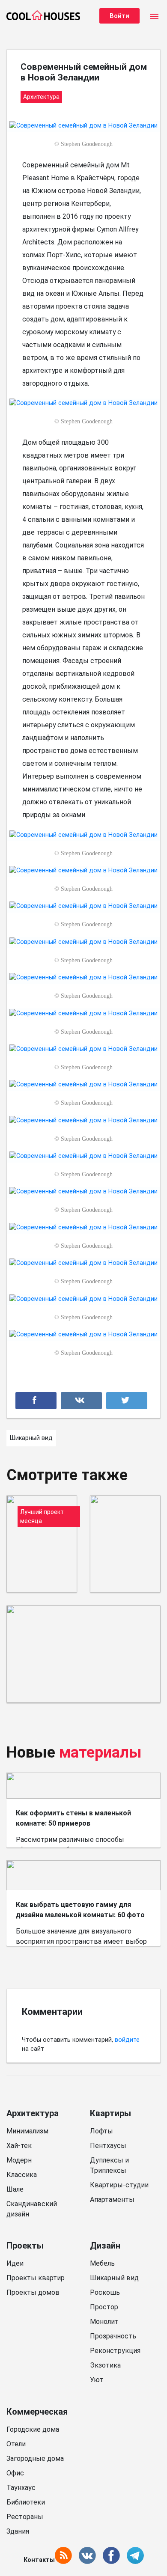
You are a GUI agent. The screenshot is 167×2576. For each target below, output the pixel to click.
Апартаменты (112, 2200)
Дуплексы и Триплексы (109, 2165)
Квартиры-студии (119, 2185)
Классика (22, 2175)
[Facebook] (36, 1401)
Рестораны (25, 2517)
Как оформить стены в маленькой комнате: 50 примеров (73, 1818)
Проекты (25, 2246)
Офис (15, 2473)
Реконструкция (115, 2351)
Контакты (39, 2560)
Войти (119, 16)
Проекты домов (33, 2292)
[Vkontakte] (81, 1401)
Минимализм (27, 2131)
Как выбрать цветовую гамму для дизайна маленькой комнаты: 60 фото (80, 1910)
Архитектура (33, 2113)
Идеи (15, 2263)
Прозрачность (113, 2336)
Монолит (104, 2322)
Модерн (19, 2160)
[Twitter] (127, 1401)
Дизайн (105, 2246)
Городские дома (33, 2429)
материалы (100, 1752)
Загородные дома (35, 2459)
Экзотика (105, 2365)
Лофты (101, 2131)
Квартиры (110, 2113)
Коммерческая (37, 2412)
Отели (16, 2444)
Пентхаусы (108, 2146)
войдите (127, 2040)
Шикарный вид (114, 2278)
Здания (18, 2531)
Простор (104, 2307)
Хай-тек (19, 2146)
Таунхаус (21, 2488)
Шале (15, 2189)
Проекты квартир (36, 2278)
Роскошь (105, 2292)
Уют (97, 2380)
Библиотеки (26, 2502)
